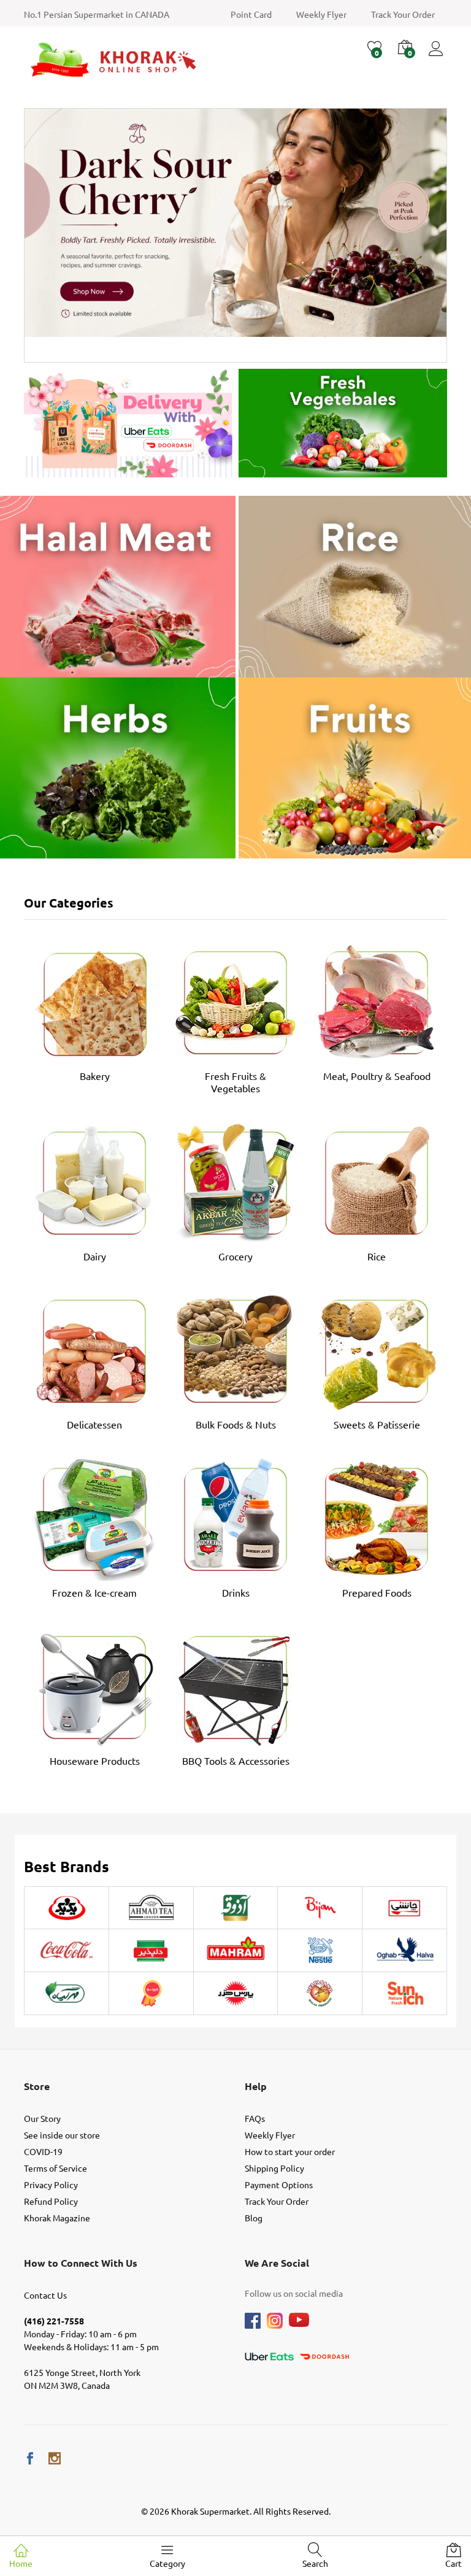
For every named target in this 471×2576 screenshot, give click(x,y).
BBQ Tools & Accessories (236, 1760)
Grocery (235, 1256)
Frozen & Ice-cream (94, 1592)
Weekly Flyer (321, 14)
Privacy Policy (51, 2185)
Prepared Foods (377, 1592)
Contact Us (45, 2295)
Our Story (42, 2118)
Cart (454, 2563)
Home (21, 2563)
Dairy (95, 1256)
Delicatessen (94, 1424)
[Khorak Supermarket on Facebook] (30, 2458)
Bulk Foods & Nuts (236, 1424)
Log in (438, 56)
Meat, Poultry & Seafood (377, 1076)
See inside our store (62, 2135)
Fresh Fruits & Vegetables (235, 1082)
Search (315, 2563)
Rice (377, 1256)
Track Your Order (403, 14)
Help (256, 2086)
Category (167, 2563)
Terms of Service (56, 2168)
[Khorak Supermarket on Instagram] (55, 2458)
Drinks (236, 1592)
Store (37, 2086)
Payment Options (279, 2185)
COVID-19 (43, 2151)
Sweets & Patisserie (377, 1424)
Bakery (95, 1076)
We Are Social (277, 2263)
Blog (254, 2218)
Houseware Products (95, 1760)
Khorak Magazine (57, 2218)
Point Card (251, 14)
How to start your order (290, 2151)
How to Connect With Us (81, 2263)
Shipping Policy (274, 2168)
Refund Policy (51, 2201)
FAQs (255, 2118)
